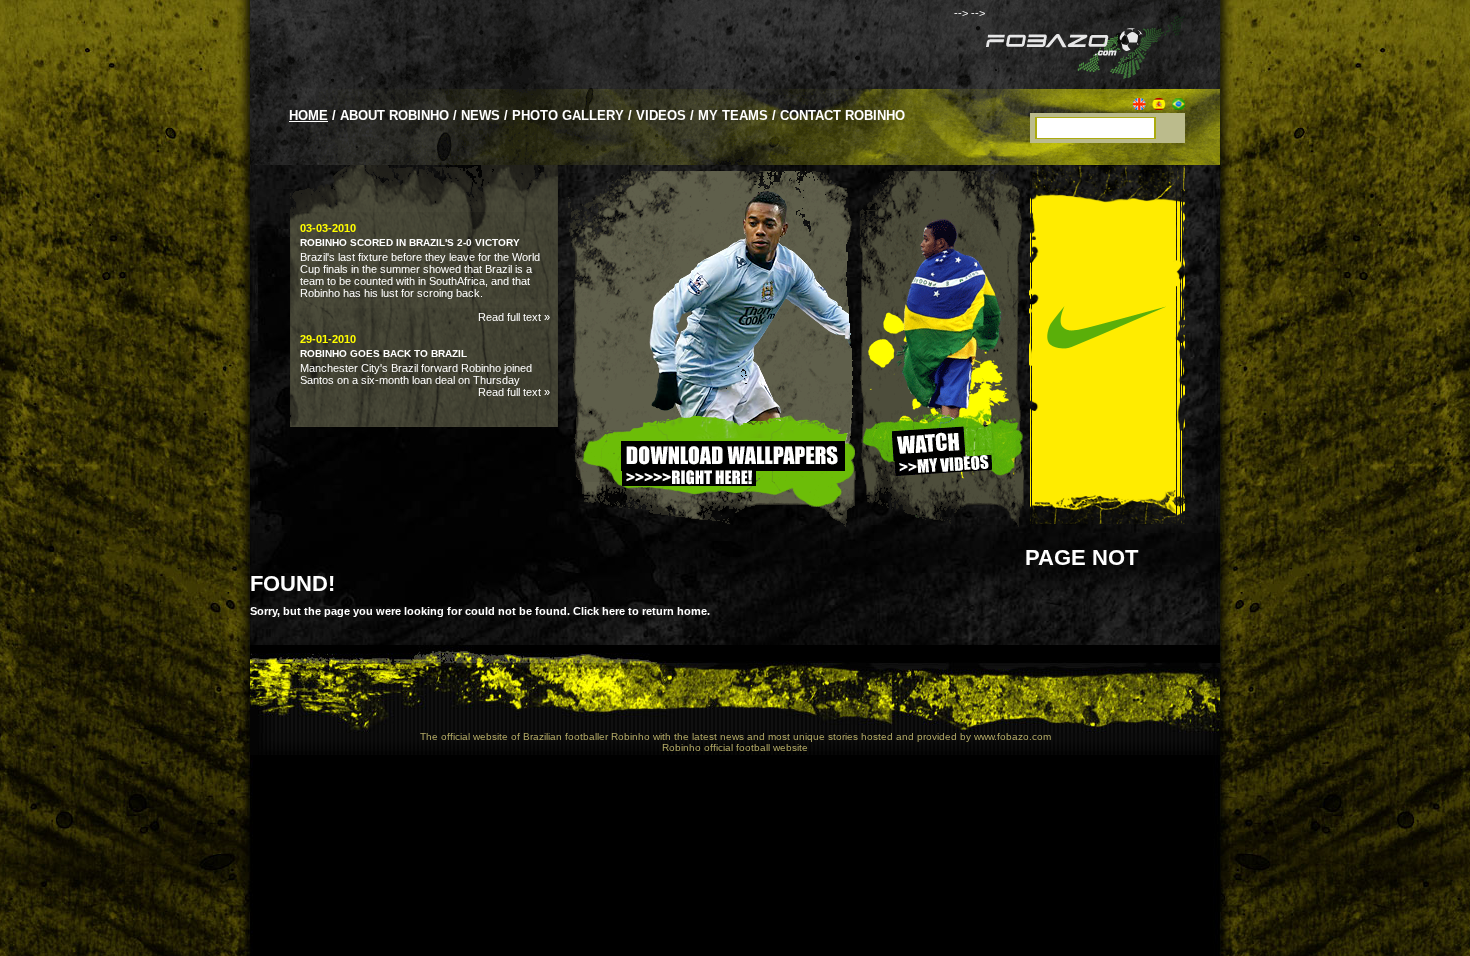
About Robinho (394, 115)
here (613, 611)
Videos (661, 115)
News (480, 115)
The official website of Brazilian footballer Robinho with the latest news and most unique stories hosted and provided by (695, 736)
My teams (733, 115)
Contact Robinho (842, 115)
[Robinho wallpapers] (712, 541)
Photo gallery (568, 115)
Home (308, 115)
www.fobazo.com (1012, 736)
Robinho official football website (735, 747)
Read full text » (514, 317)
